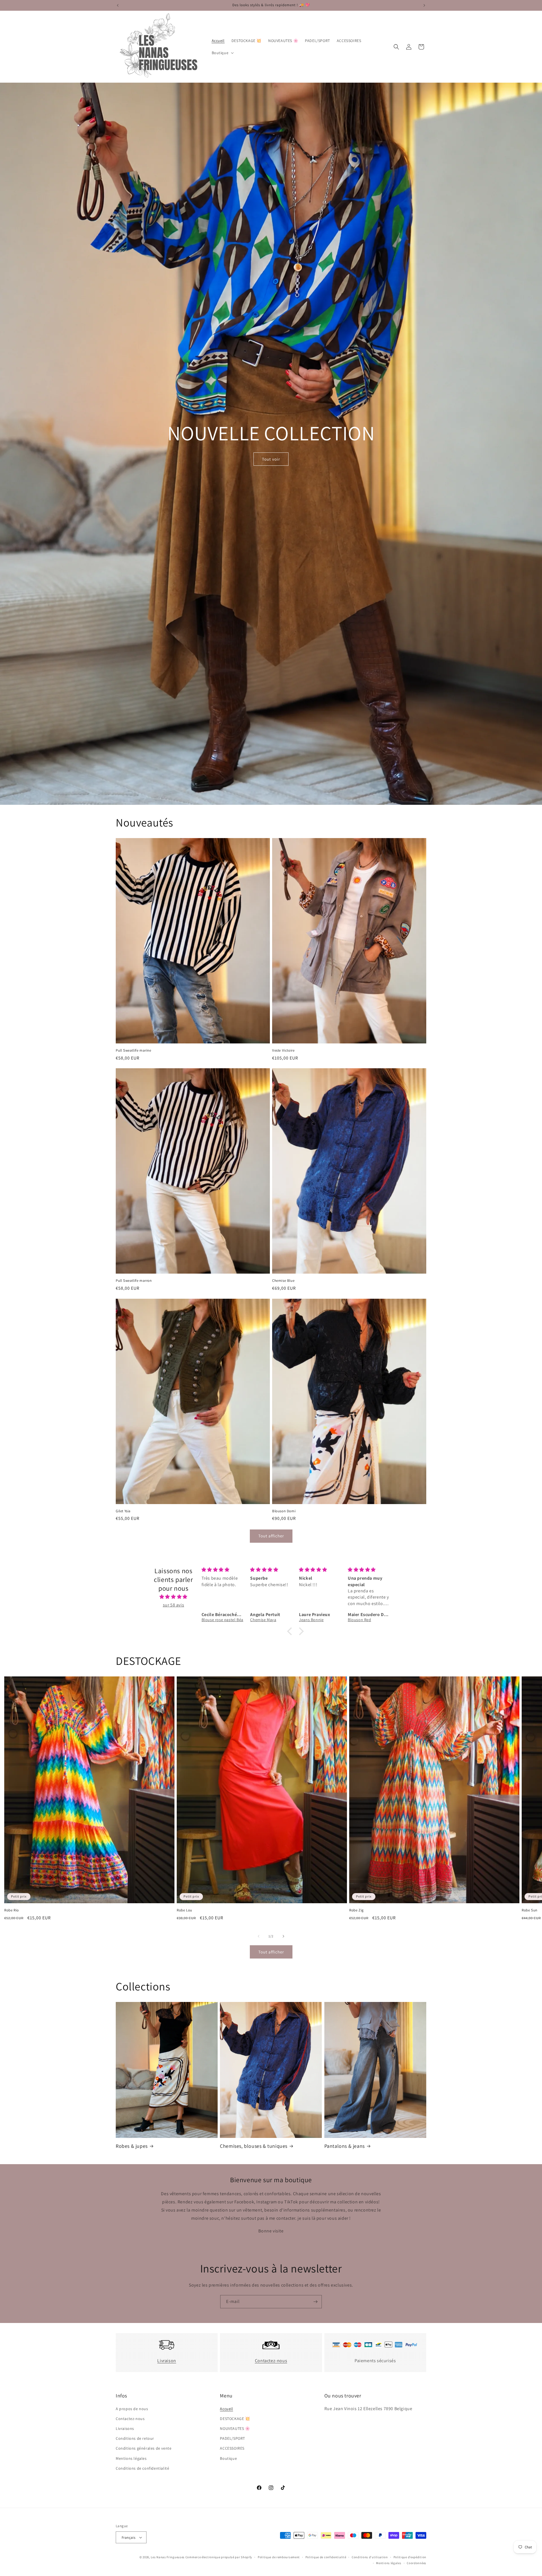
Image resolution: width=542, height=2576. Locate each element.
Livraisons (125, 2428)
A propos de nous (132, 2409)
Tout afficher (271, 1536)
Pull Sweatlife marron (134, 1281)
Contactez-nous (271, 2361)
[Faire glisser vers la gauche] (259, 1936)
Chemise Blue (283, 1281)
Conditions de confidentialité (142, 2468)
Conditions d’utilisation (370, 2557)
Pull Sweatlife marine (134, 1050)
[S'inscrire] (315, 2302)
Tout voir (271, 459)
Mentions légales (131, 2458)
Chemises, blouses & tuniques (254, 2146)
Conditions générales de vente (144, 2448)
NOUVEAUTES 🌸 (235, 2428)
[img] (173, 1597)
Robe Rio (12, 1910)
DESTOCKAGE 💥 (235, 2419)
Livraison (167, 2361)
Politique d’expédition (410, 2557)
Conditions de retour (135, 2438)
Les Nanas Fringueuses (168, 2557)
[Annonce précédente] (118, 5)
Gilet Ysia (123, 1511)
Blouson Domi (284, 1511)
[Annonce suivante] (424, 5)
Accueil (226, 2409)
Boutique (228, 2458)
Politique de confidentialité (326, 2557)
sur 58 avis (174, 1605)
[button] (222, 53)
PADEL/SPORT (232, 2438)
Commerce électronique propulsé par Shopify (219, 2557)
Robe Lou (184, 1910)
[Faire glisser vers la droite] (283, 1936)
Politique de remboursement (279, 2557)
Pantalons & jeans (345, 2146)
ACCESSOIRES (232, 2448)
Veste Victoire (283, 1050)
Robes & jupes (132, 2146)
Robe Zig (357, 1910)
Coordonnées (417, 2563)
